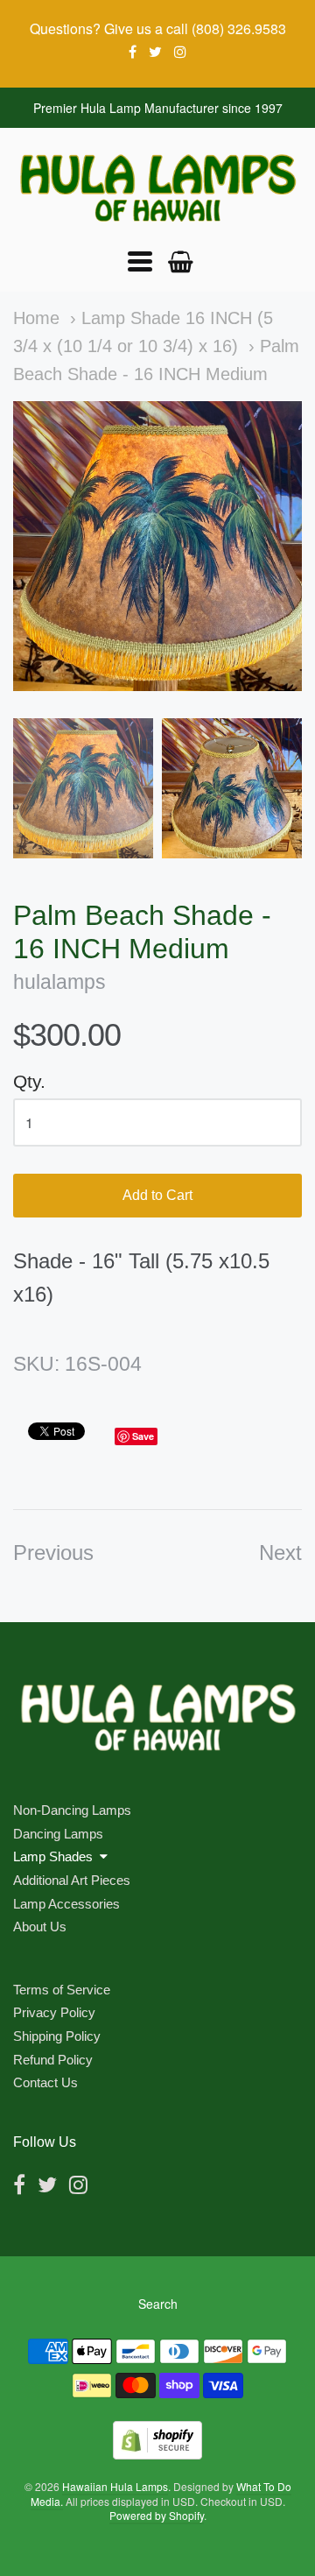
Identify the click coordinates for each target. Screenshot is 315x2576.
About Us (40, 1927)
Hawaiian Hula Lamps (115, 2486)
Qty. (29, 1081)
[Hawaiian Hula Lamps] (157, 188)
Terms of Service (62, 1990)
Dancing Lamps (58, 1834)
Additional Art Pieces (72, 1880)
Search (158, 2304)
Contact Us (45, 2082)
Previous (53, 1553)
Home (36, 318)
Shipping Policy (57, 2036)
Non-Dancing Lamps (72, 1810)
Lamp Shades (53, 1856)
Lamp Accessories (66, 1904)
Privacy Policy (54, 2012)
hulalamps (59, 982)
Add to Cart (157, 1195)
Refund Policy (53, 2060)
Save (143, 1436)
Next (280, 1553)
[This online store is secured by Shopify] (157, 2454)
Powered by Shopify (157, 2515)
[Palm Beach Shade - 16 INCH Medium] (83, 788)
